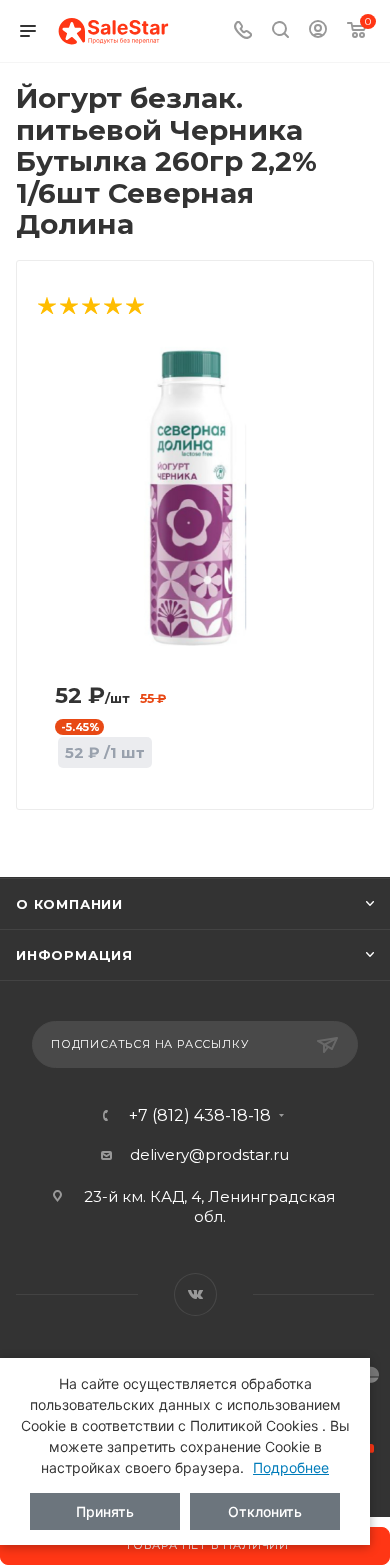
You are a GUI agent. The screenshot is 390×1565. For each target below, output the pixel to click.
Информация (74, 955)
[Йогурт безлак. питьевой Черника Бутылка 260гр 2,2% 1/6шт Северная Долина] (195, 495)
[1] (46, 307)
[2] (68, 307)
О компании (69, 904)
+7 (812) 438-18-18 (200, 1116)
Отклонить (265, 1511)
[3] (90, 307)
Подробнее (291, 1467)
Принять (105, 1511)
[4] (112, 307)
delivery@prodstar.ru (209, 1154)
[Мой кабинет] (318, 31)
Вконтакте (195, 1294)
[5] (134, 307)
